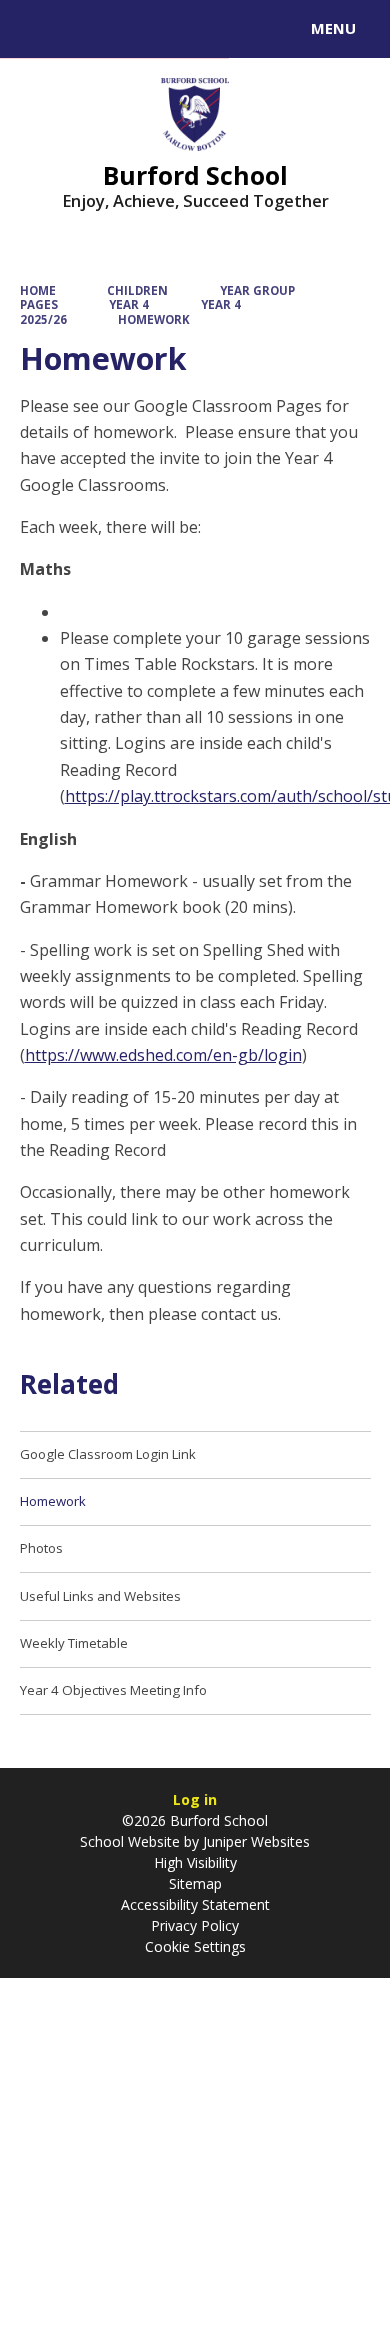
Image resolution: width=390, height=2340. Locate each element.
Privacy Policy (195, 1925)
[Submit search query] (244, 26)
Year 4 (129, 304)
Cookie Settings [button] (195, 1946)
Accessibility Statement (195, 1904)
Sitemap (195, 1883)
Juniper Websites (254, 1841)
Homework (154, 319)
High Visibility (195, 1862)
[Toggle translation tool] (88, 29)
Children (137, 290)
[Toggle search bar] (38, 29)
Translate (167, 32)
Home (38, 290)
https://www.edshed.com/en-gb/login (163, 1055)
